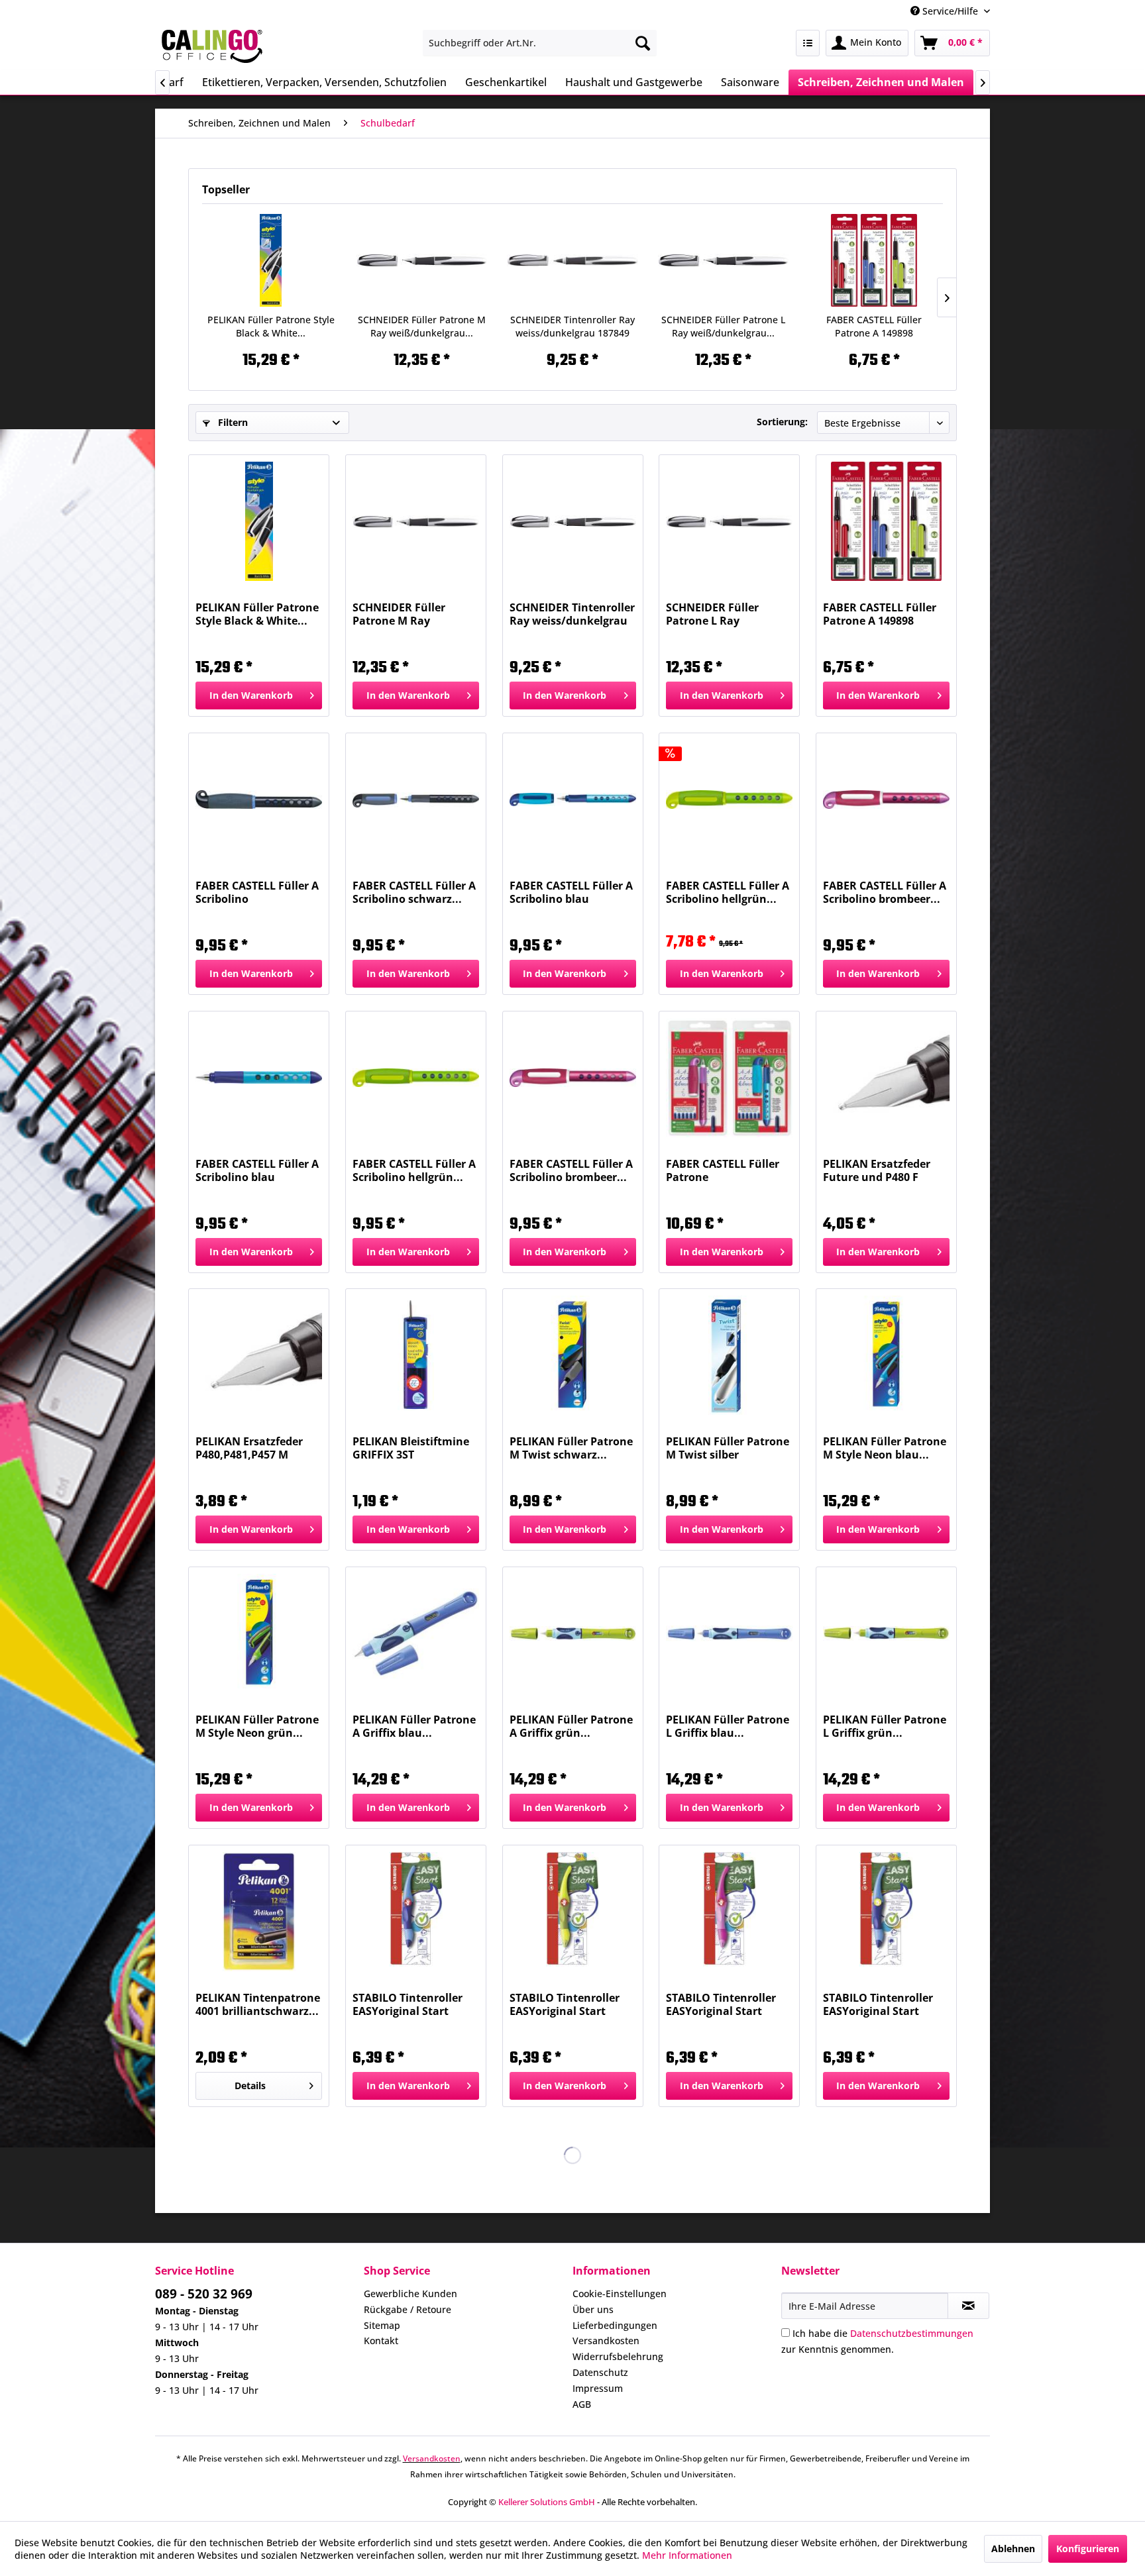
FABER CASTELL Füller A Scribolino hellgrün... (728, 892)
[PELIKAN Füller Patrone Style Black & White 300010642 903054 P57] (271, 260)
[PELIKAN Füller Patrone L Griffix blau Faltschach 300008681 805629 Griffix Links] (729, 1633)
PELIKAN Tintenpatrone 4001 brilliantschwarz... (258, 2004)
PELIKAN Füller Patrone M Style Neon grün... (257, 1726)
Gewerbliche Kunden (410, 2293)
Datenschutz (600, 2372)
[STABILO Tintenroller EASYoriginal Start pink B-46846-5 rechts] (729, 1912)
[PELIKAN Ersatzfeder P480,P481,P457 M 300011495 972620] (259, 1355)
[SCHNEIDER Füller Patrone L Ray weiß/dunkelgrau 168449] (724, 260)
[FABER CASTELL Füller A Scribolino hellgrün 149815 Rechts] (729, 799)
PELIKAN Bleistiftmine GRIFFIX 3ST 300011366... (411, 1448)
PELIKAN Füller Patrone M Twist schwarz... (571, 1448)
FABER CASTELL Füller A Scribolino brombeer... (885, 892)
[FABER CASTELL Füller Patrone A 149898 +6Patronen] (874, 260)
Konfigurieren (1088, 2549)
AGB (582, 2404)
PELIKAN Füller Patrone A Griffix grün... (571, 1726)
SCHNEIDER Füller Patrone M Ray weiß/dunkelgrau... (422, 326)
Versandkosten (606, 2341)
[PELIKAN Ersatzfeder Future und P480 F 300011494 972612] (886, 1078)
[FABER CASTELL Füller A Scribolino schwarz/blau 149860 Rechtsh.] (259, 799)
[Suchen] (643, 43)
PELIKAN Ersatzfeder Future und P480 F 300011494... (877, 1170)
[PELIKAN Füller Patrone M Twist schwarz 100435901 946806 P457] (573, 1355)
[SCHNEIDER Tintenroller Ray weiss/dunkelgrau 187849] (572, 260)
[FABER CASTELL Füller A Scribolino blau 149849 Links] (259, 1078)
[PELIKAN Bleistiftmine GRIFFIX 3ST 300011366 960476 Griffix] (416, 1355)
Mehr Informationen (687, 2555)
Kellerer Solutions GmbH (547, 2502)
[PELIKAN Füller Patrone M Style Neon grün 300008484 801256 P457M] (259, 1633)
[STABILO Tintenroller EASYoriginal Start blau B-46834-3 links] (886, 1912)
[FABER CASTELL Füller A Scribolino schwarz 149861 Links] (416, 799)
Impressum (598, 2388)
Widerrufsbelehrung (618, 2356)
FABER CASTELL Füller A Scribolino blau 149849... (257, 1170)
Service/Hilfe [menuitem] (950, 11)
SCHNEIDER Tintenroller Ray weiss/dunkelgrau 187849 (572, 326)
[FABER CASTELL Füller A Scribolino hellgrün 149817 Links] (416, 1078)
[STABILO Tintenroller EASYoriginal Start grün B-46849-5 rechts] (573, 1912)
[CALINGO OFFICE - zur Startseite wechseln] (212, 46)
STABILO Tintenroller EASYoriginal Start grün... (565, 2004)
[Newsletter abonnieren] (968, 2306)
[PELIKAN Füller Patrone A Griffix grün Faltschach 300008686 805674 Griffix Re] (573, 1633)
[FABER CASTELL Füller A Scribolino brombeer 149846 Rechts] (886, 799)
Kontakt (381, 2341)
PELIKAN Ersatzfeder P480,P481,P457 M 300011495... (249, 1448)
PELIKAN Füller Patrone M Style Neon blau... (885, 1448)
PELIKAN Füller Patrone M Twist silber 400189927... (728, 1448)
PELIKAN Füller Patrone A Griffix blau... (414, 1726)
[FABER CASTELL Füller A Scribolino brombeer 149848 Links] (573, 1078)
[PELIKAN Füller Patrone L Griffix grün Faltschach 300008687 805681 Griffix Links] (886, 1633)
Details (250, 2086)
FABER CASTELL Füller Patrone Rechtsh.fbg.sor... (723, 1170)
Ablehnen (1013, 2549)
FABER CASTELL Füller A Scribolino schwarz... (414, 892)
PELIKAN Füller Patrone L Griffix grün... (885, 1726)
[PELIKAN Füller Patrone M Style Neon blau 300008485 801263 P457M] (886, 1355)
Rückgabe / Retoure (408, 2309)
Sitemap (382, 2325)
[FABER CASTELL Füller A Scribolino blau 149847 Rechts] (573, 799)
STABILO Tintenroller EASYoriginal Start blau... (408, 2004)
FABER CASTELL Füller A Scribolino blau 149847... (571, 892)
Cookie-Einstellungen (620, 2293)
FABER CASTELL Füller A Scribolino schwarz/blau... (257, 892)
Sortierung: (782, 422)
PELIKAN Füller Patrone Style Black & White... (271, 326)
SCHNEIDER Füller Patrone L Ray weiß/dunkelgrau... (723, 326)
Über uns (593, 2309)
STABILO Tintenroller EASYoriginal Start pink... (721, 2004)
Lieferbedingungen (615, 2325)
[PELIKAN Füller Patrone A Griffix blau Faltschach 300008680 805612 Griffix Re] (416, 1633)
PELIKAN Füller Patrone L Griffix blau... (728, 1726)
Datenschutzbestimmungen (912, 2333)
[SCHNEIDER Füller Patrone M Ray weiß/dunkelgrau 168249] (422, 260)
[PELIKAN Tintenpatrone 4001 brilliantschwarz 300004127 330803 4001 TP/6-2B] (259, 1912)
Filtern (232, 422)
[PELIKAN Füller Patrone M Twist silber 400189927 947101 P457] (729, 1355)
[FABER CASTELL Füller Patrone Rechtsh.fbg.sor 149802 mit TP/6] (729, 1078)
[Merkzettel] (808, 43)
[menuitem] (540, 43)
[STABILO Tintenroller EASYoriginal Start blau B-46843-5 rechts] (416, 1912)
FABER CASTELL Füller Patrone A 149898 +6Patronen (874, 327)
